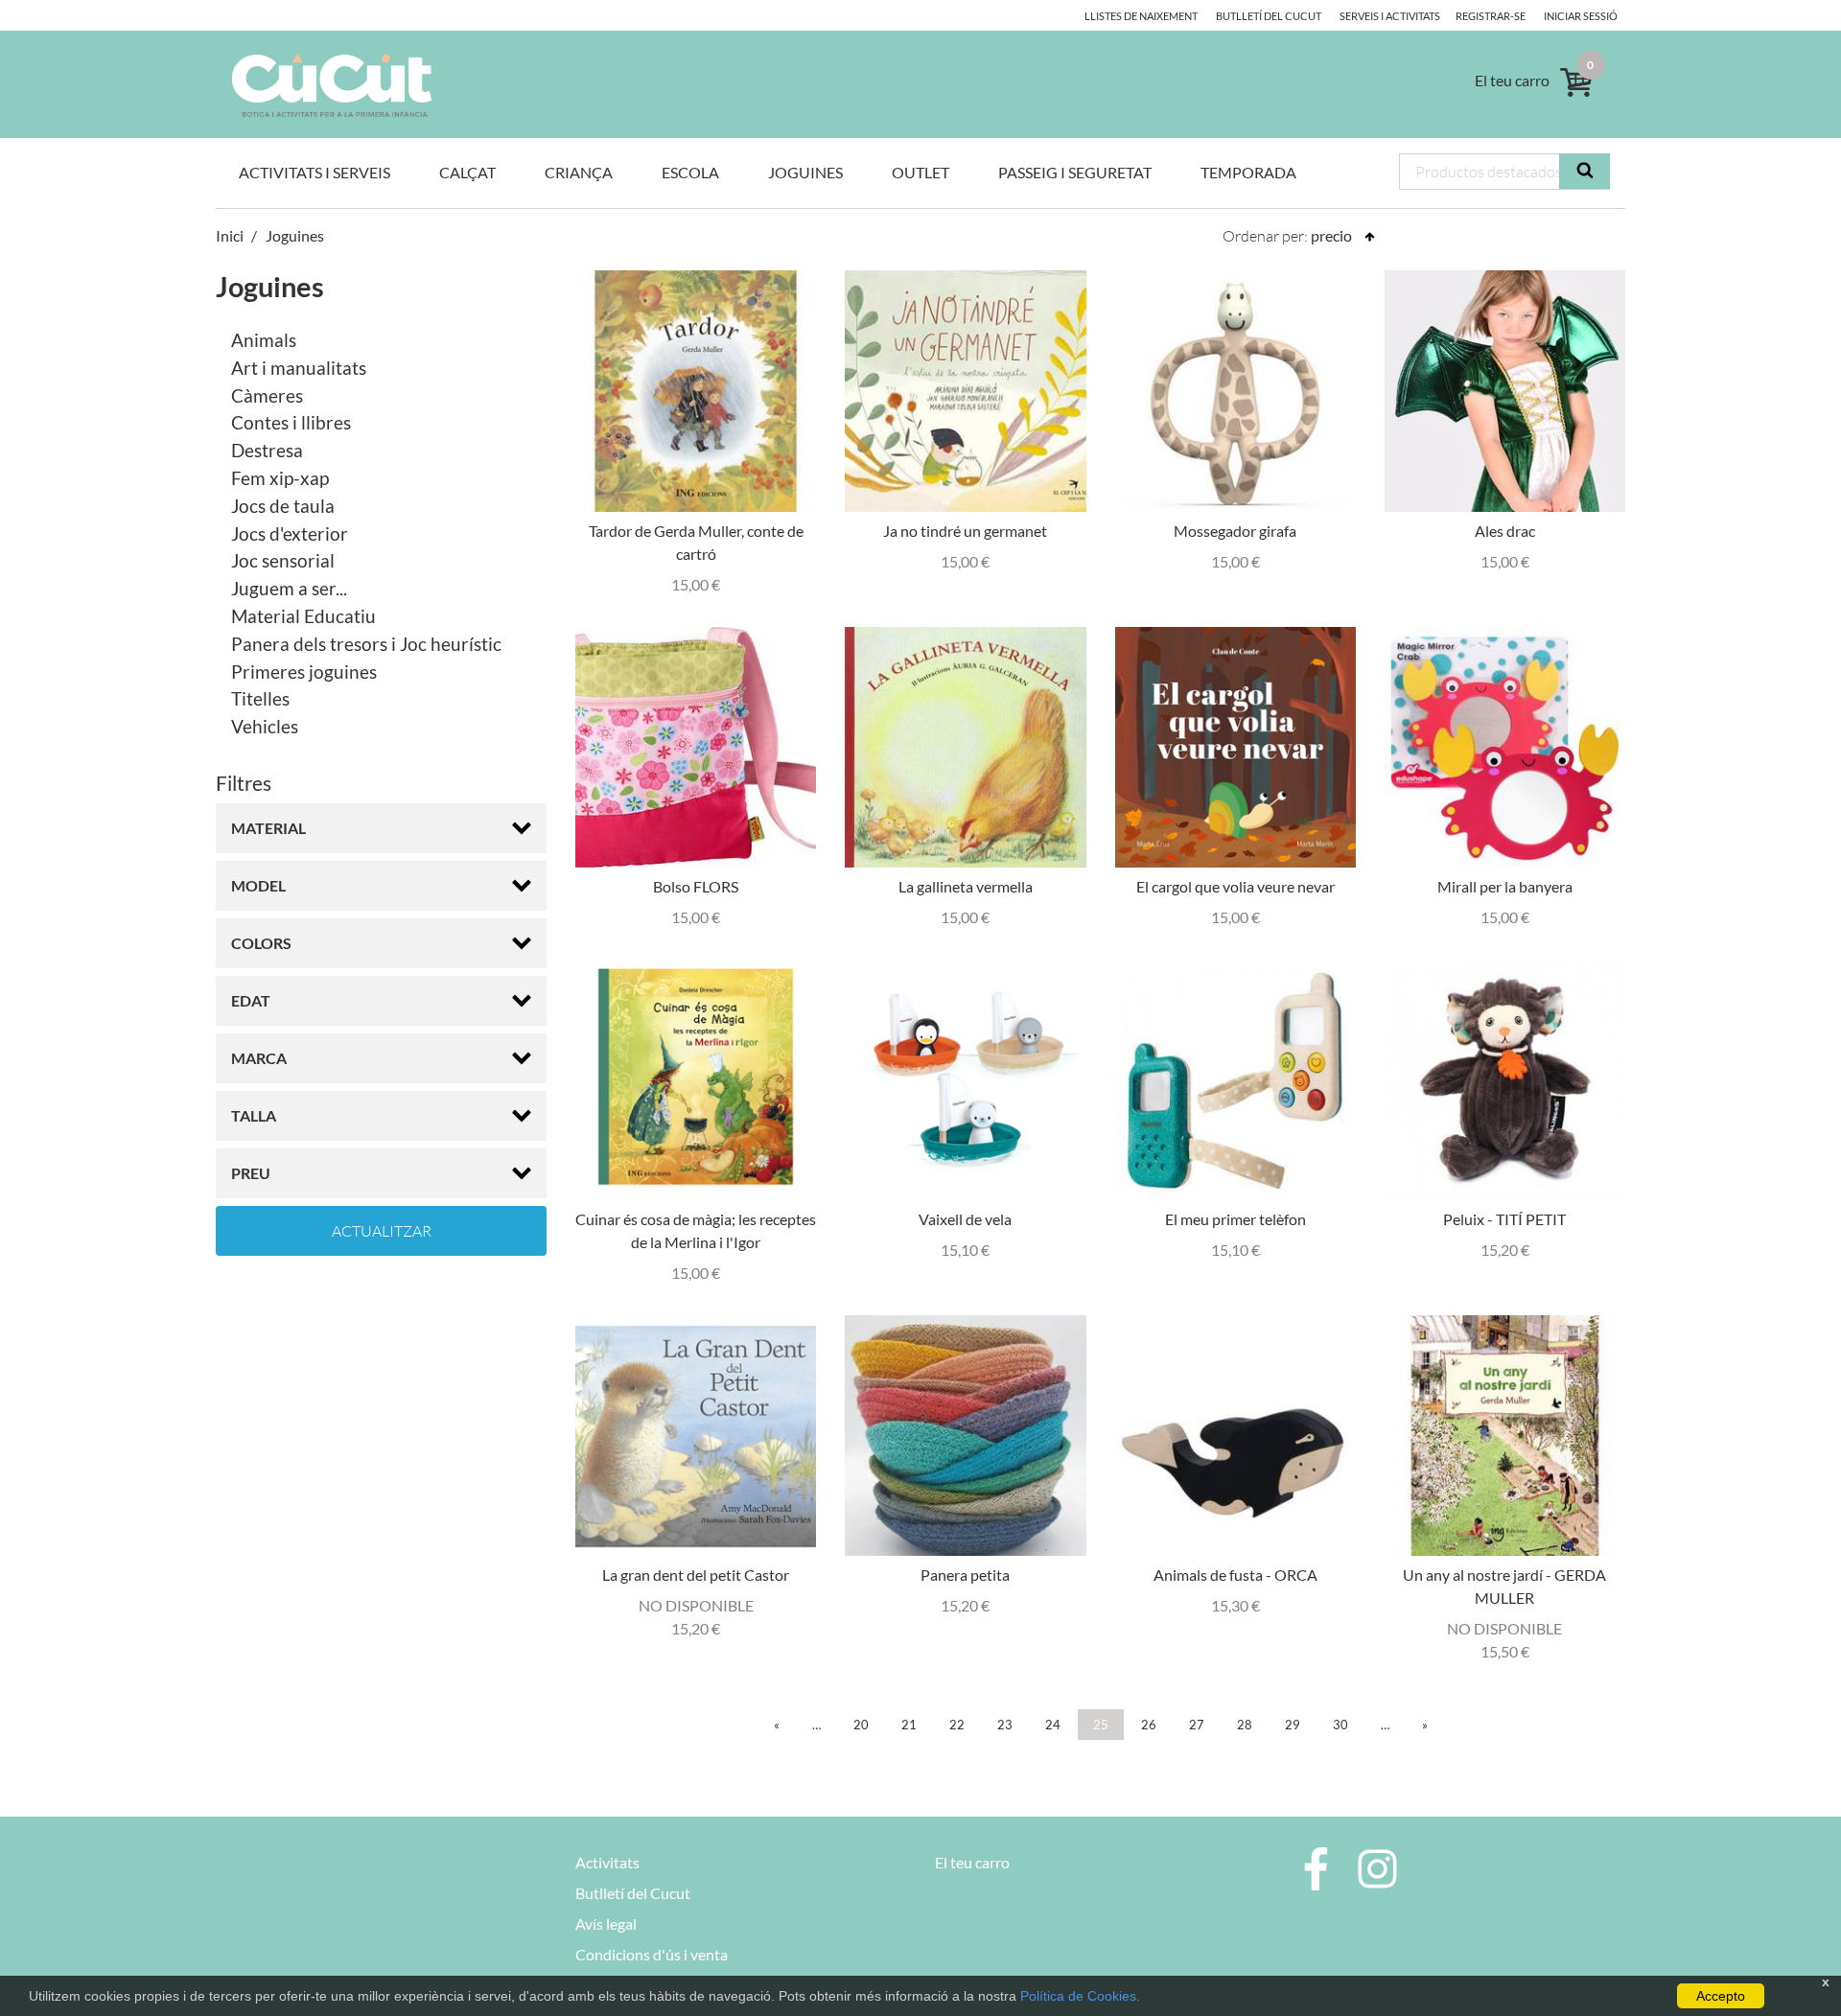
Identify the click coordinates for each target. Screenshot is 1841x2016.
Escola (690, 172)
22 (957, 1725)
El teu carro (972, 1862)
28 (1245, 1725)
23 (1005, 1725)
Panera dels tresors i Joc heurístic (366, 644)
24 (1053, 1725)
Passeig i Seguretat (1075, 172)
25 (1101, 1725)
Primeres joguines (304, 672)
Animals (264, 340)
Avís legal (606, 1923)
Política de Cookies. (1080, 1996)
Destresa (267, 450)
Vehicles (265, 726)
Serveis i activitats (1390, 16)
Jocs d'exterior (290, 533)
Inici (230, 235)
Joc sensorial (283, 560)
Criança (579, 172)
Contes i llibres (291, 422)
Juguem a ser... (289, 588)
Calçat (467, 172)
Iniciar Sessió (1581, 16)
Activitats (607, 1862)
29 (1293, 1725)
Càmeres (267, 395)
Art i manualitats (299, 368)
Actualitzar (382, 1231)
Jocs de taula (283, 506)
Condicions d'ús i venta (652, 1954)
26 (1149, 1725)
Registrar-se (1491, 16)
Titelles (260, 698)
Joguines (805, 172)
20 (861, 1725)
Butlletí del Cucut (1269, 16)
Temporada (1248, 172)
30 (1340, 1725)
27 (1197, 1725)
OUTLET (920, 172)
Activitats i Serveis (315, 172)
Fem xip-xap (280, 478)
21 (909, 1725)
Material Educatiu (303, 616)
